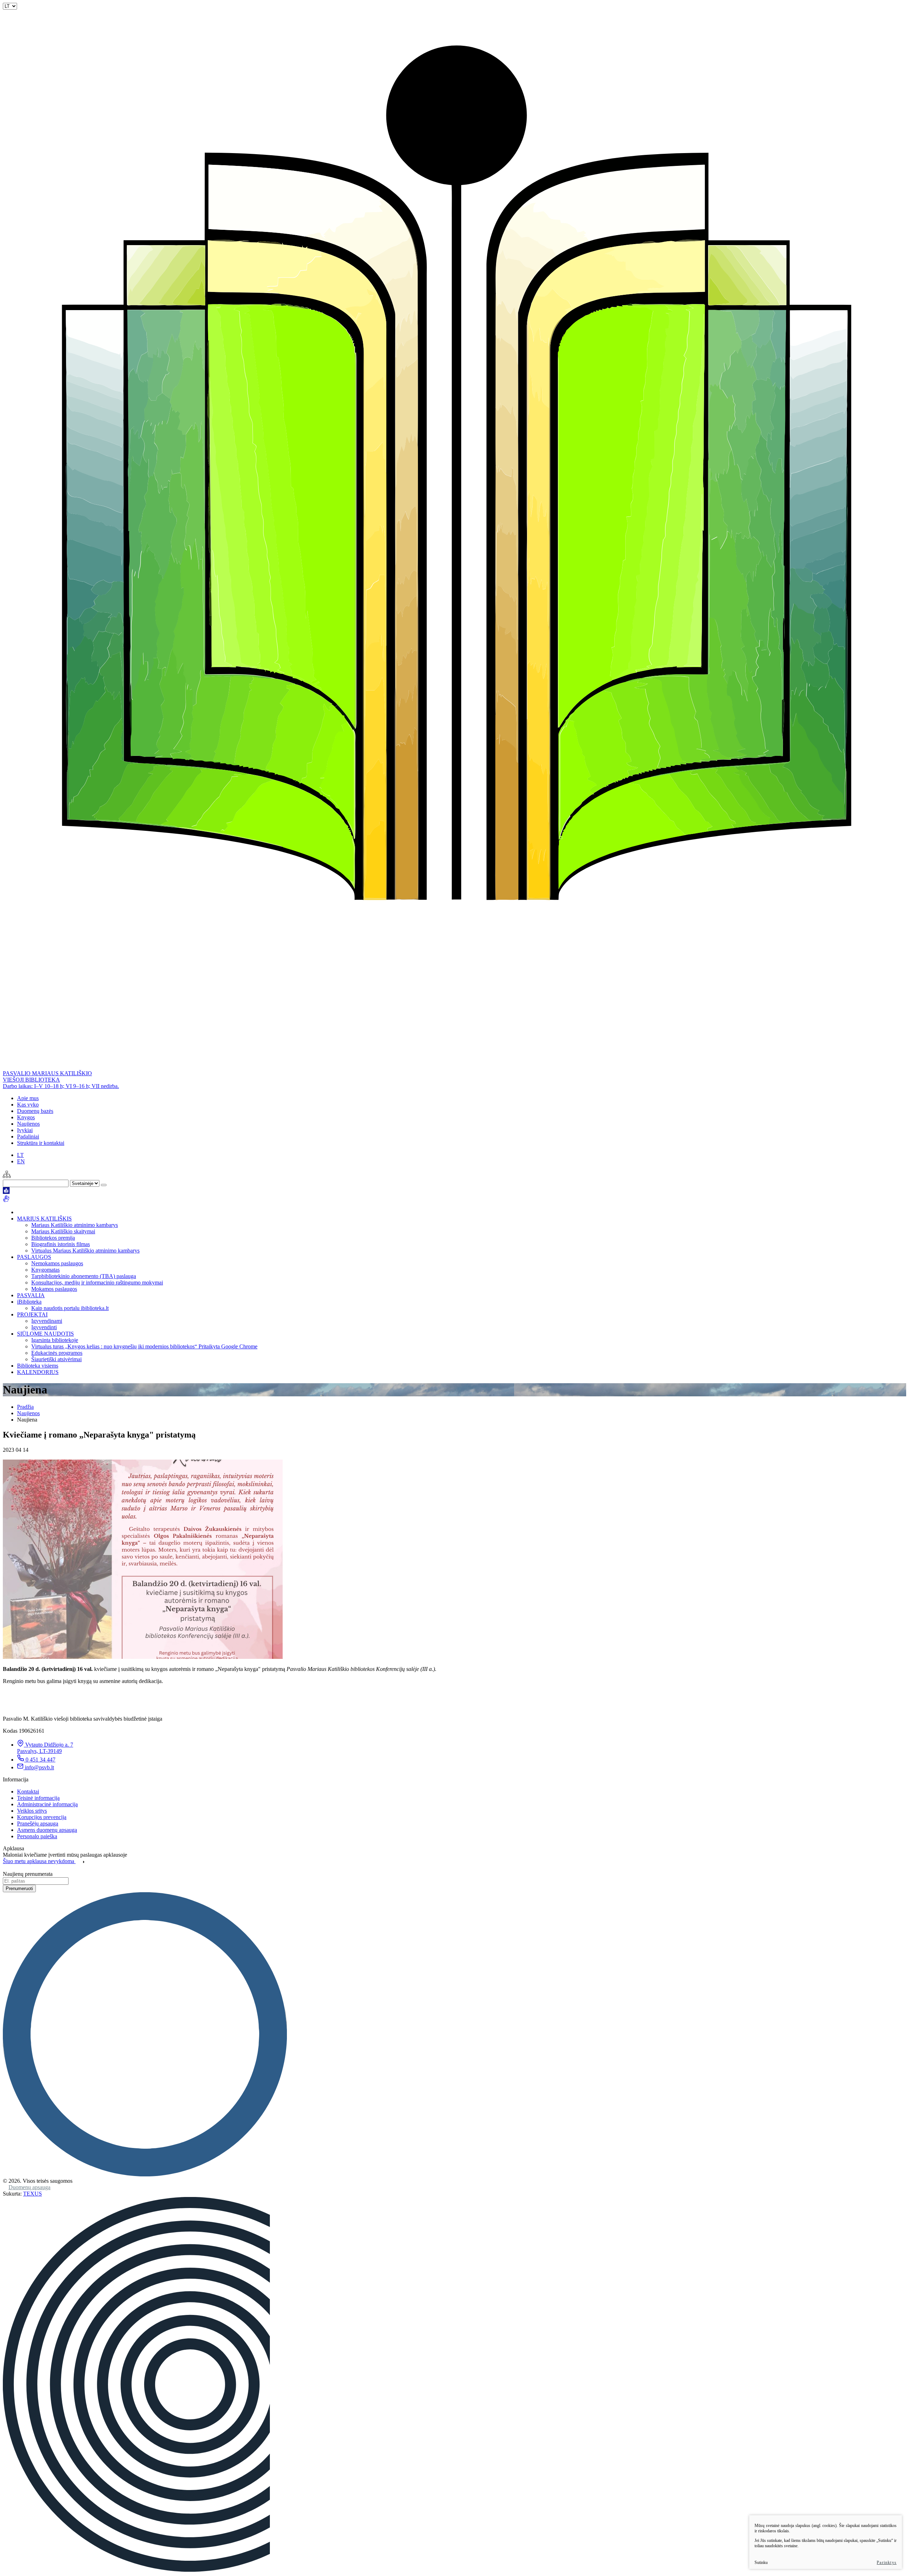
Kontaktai (28, 1792)
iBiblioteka (29, 1302)
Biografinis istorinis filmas (61, 1244)
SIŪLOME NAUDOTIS (45, 1334)
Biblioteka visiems (38, 1366)
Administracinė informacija (47, 1804)
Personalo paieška (37, 1836)
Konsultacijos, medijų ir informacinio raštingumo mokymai (97, 1282)
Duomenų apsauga (29, 2187)
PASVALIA (31, 1295)
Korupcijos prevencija (42, 1817)
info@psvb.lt (39, 1767)
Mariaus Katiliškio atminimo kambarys (75, 1225)
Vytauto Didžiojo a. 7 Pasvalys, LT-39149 (45, 1748)
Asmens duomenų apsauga (47, 1830)
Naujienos (28, 1124)
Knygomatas (45, 1270)
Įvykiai (25, 1130)
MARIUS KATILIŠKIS (44, 1219)
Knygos (26, 1117)
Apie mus (28, 1098)
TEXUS (32, 2194)
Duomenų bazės (35, 1111)
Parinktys (887, 2563)
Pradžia (25, 1407)
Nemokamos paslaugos (57, 1263)
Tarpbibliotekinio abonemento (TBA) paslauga (84, 1276)
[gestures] (6, 1200)
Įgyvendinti (44, 1327)
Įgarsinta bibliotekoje (55, 1340)
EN (21, 1161)
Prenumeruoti (19, 1888)
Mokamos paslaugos (54, 1289)
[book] (6, 1192)
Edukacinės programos (57, 1353)
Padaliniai (28, 1137)
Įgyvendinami (47, 1321)
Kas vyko (28, 1105)
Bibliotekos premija (53, 1238)
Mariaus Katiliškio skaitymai (63, 1231)
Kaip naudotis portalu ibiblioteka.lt (70, 1308)
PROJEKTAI (32, 1314)
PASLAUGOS (34, 1257)
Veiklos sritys (32, 1811)
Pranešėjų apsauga (38, 1823)
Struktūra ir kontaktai (41, 1143)
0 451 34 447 (40, 1760)
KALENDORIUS (38, 1372)
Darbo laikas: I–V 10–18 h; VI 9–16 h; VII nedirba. (61, 1086)
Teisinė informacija (38, 1798)
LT (20, 1155)
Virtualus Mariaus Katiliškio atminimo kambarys (85, 1251)
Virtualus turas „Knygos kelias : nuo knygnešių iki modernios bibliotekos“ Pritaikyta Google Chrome (144, 1346)
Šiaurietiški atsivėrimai (56, 1359)
